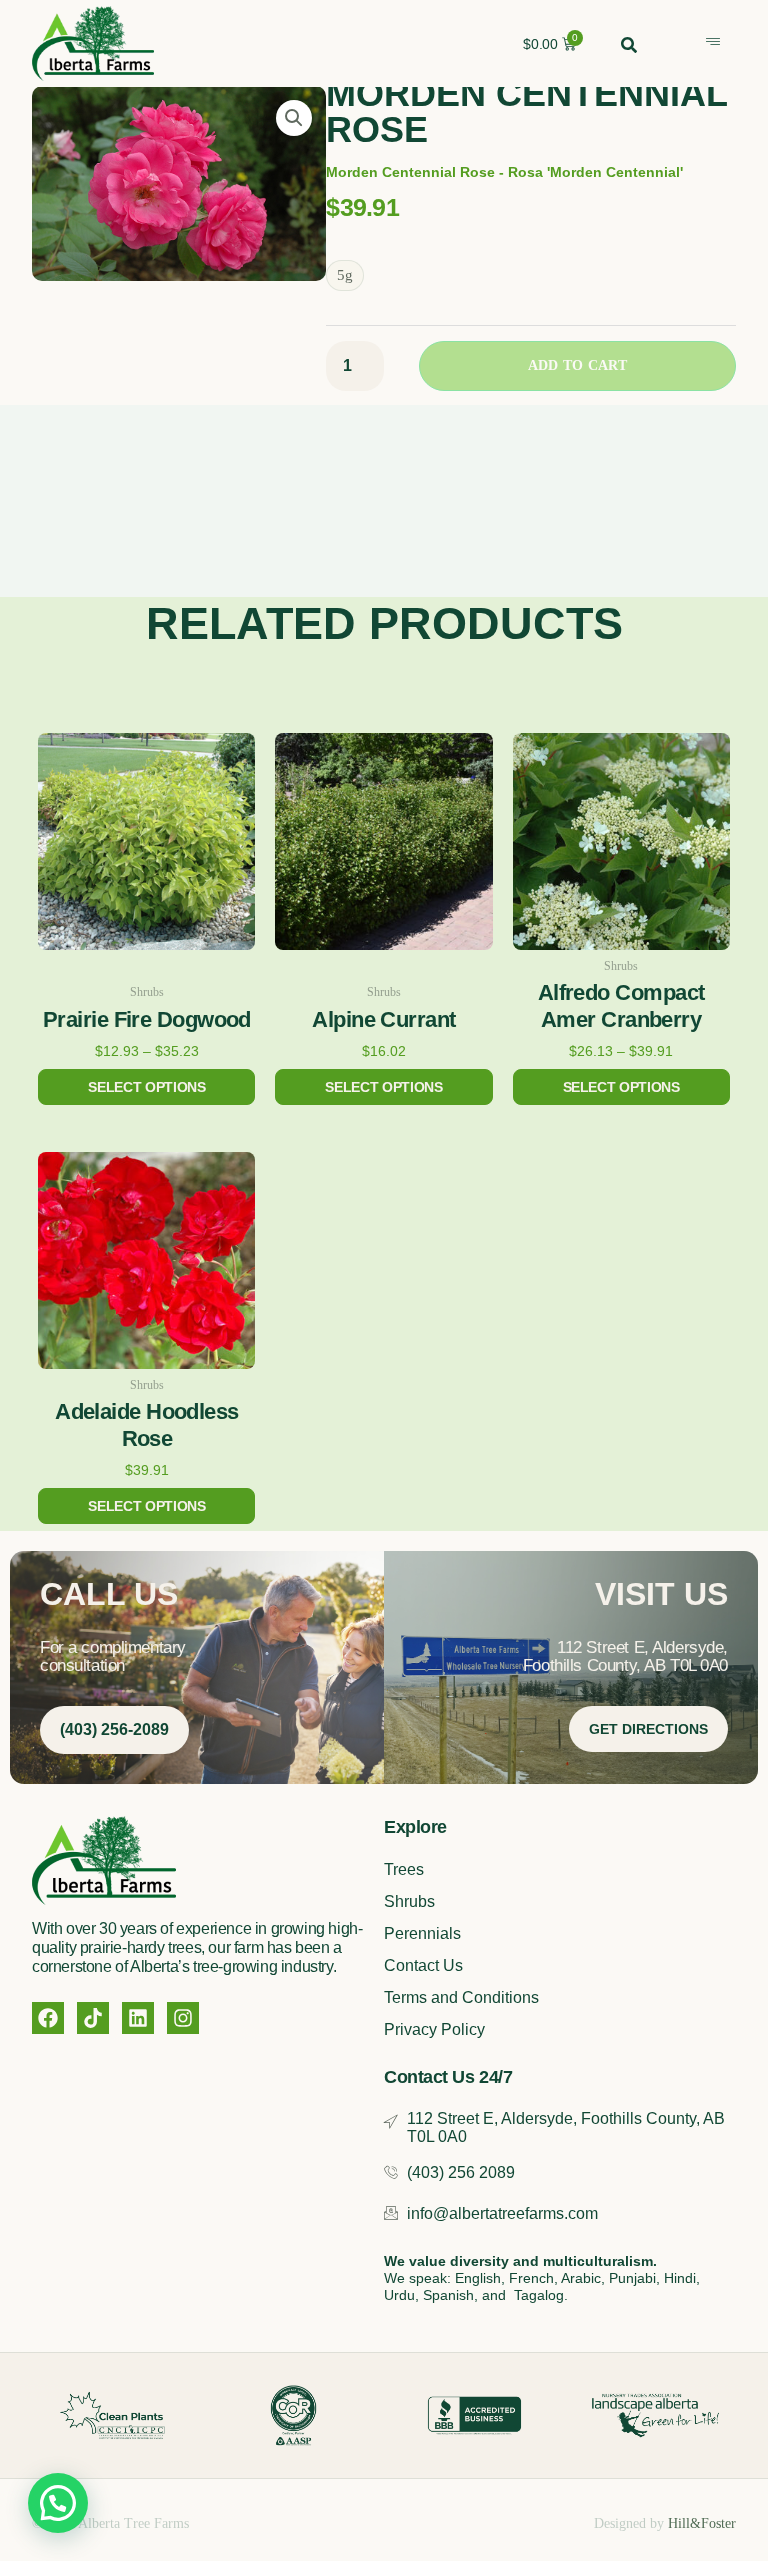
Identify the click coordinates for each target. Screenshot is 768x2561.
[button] (294, 118)
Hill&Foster (702, 2523)
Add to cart (578, 365)
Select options (146, 1087)
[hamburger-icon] (713, 43)
